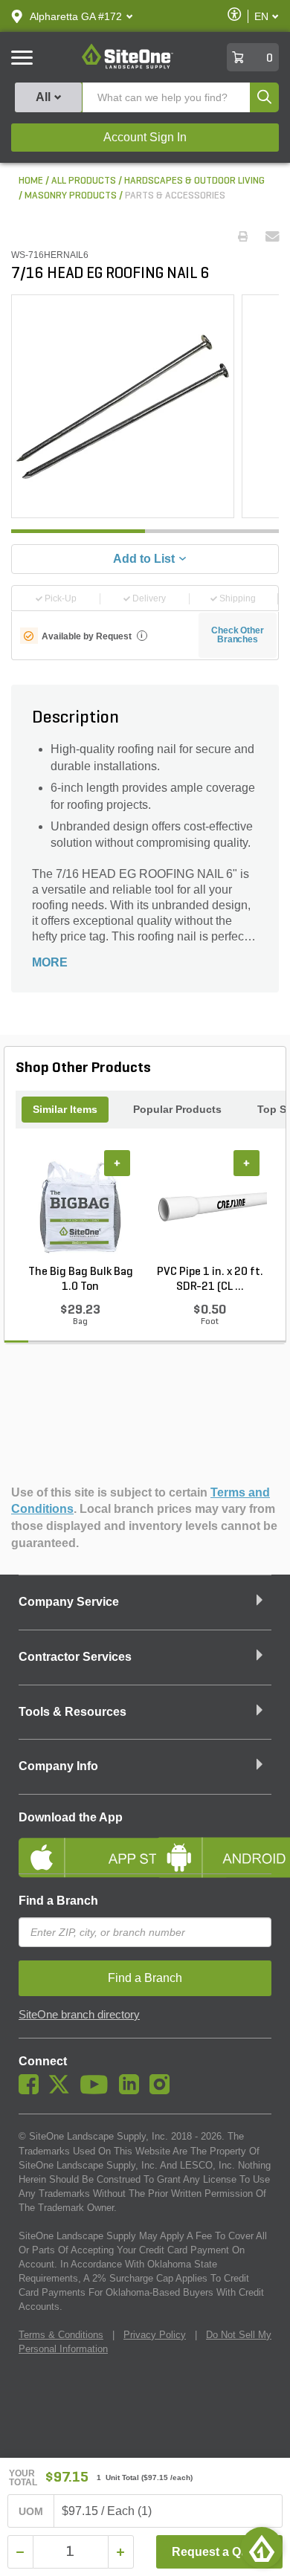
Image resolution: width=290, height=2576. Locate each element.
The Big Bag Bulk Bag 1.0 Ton (81, 1279)
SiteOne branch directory (79, 2015)
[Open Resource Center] (262, 2548)
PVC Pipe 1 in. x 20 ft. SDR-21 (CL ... (210, 1279)
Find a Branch (58, 1901)
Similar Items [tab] (65, 1109)
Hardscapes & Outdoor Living (194, 181)
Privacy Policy (155, 2335)
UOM (31, 2511)
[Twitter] (63, 2091)
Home (31, 181)
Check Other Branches (238, 635)
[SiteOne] (128, 66)
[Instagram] (163, 2091)
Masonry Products (71, 196)
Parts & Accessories (175, 196)
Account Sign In (145, 137)
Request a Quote (219, 2552)
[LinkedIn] (133, 2091)
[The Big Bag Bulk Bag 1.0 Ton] (80, 1207)
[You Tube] (98, 2091)
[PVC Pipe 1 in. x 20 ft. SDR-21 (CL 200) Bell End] (210, 1207)
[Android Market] (214, 1845)
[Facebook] (32, 2091)
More (50, 962)
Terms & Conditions (61, 2335)
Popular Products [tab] (177, 1109)
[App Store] (76, 1845)
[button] (76, 16)
